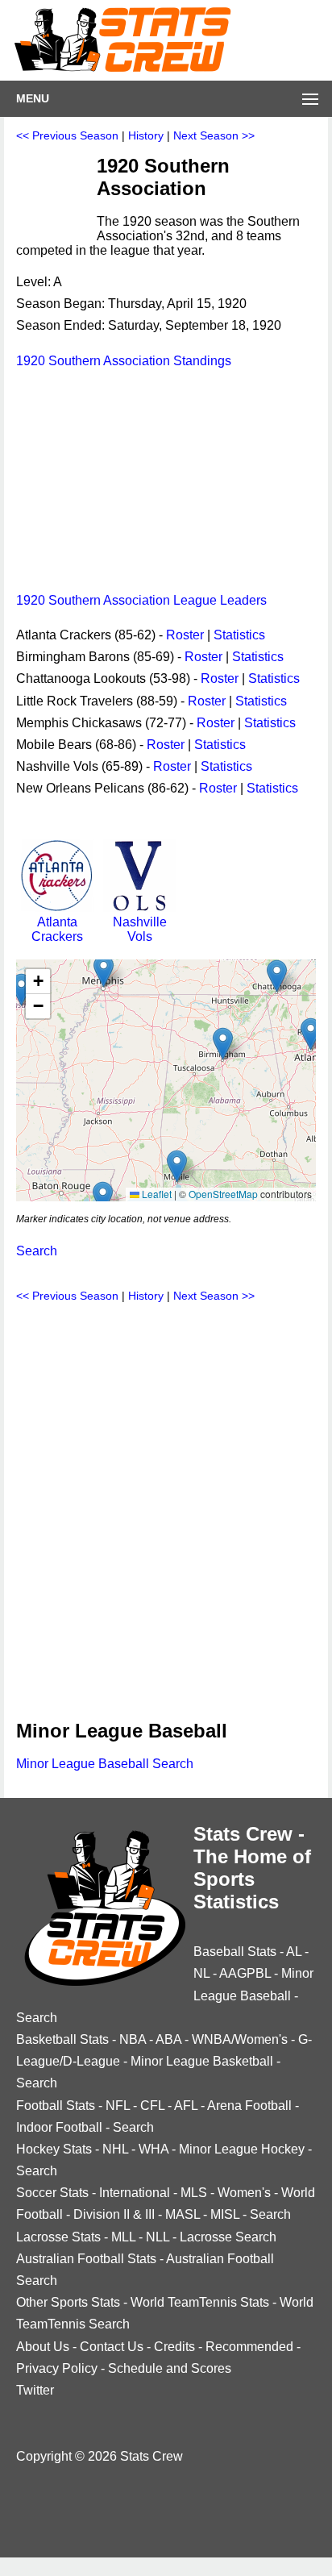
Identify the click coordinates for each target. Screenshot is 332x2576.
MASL (183, 2214)
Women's (244, 2193)
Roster (185, 635)
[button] (223, 1044)
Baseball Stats (235, 1952)
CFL (152, 2106)
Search (37, 1251)
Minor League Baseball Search (105, 1764)
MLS (194, 2193)
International (135, 2193)
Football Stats (56, 2106)
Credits (174, 2347)
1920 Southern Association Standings (124, 361)
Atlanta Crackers (57, 929)
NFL (118, 2106)
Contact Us (112, 2347)
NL (201, 1973)
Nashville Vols (140, 929)
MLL (123, 2237)
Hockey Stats (54, 2149)
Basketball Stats (62, 2039)
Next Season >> (214, 135)
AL (294, 1952)
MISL (225, 2214)
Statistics (239, 635)
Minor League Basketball (202, 2061)
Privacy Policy (57, 2368)
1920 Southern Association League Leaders (141, 600)
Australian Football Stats (86, 2259)
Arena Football (249, 2106)
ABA (168, 2039)
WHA (154, 2149)
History (146, 135)
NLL (158, 2237)
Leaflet (156, 1194)
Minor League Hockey (242, 2149)
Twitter (35, 2390)
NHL (115, 2149)
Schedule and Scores (170, 2368)
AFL (186, 2106)
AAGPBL (245, 1973)
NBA (133, 2039)
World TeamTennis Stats (200, 2302)
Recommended (249, 2347)
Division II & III (114, 2214)
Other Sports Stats (68, 2302)
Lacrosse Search (228, 2237)
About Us (43, 2347)
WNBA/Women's (240, 2039)
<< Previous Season (67, 135)
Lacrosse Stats (58, 2237)
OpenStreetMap (223, 1194)
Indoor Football (59, 2127)
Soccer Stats (52, 2193)
